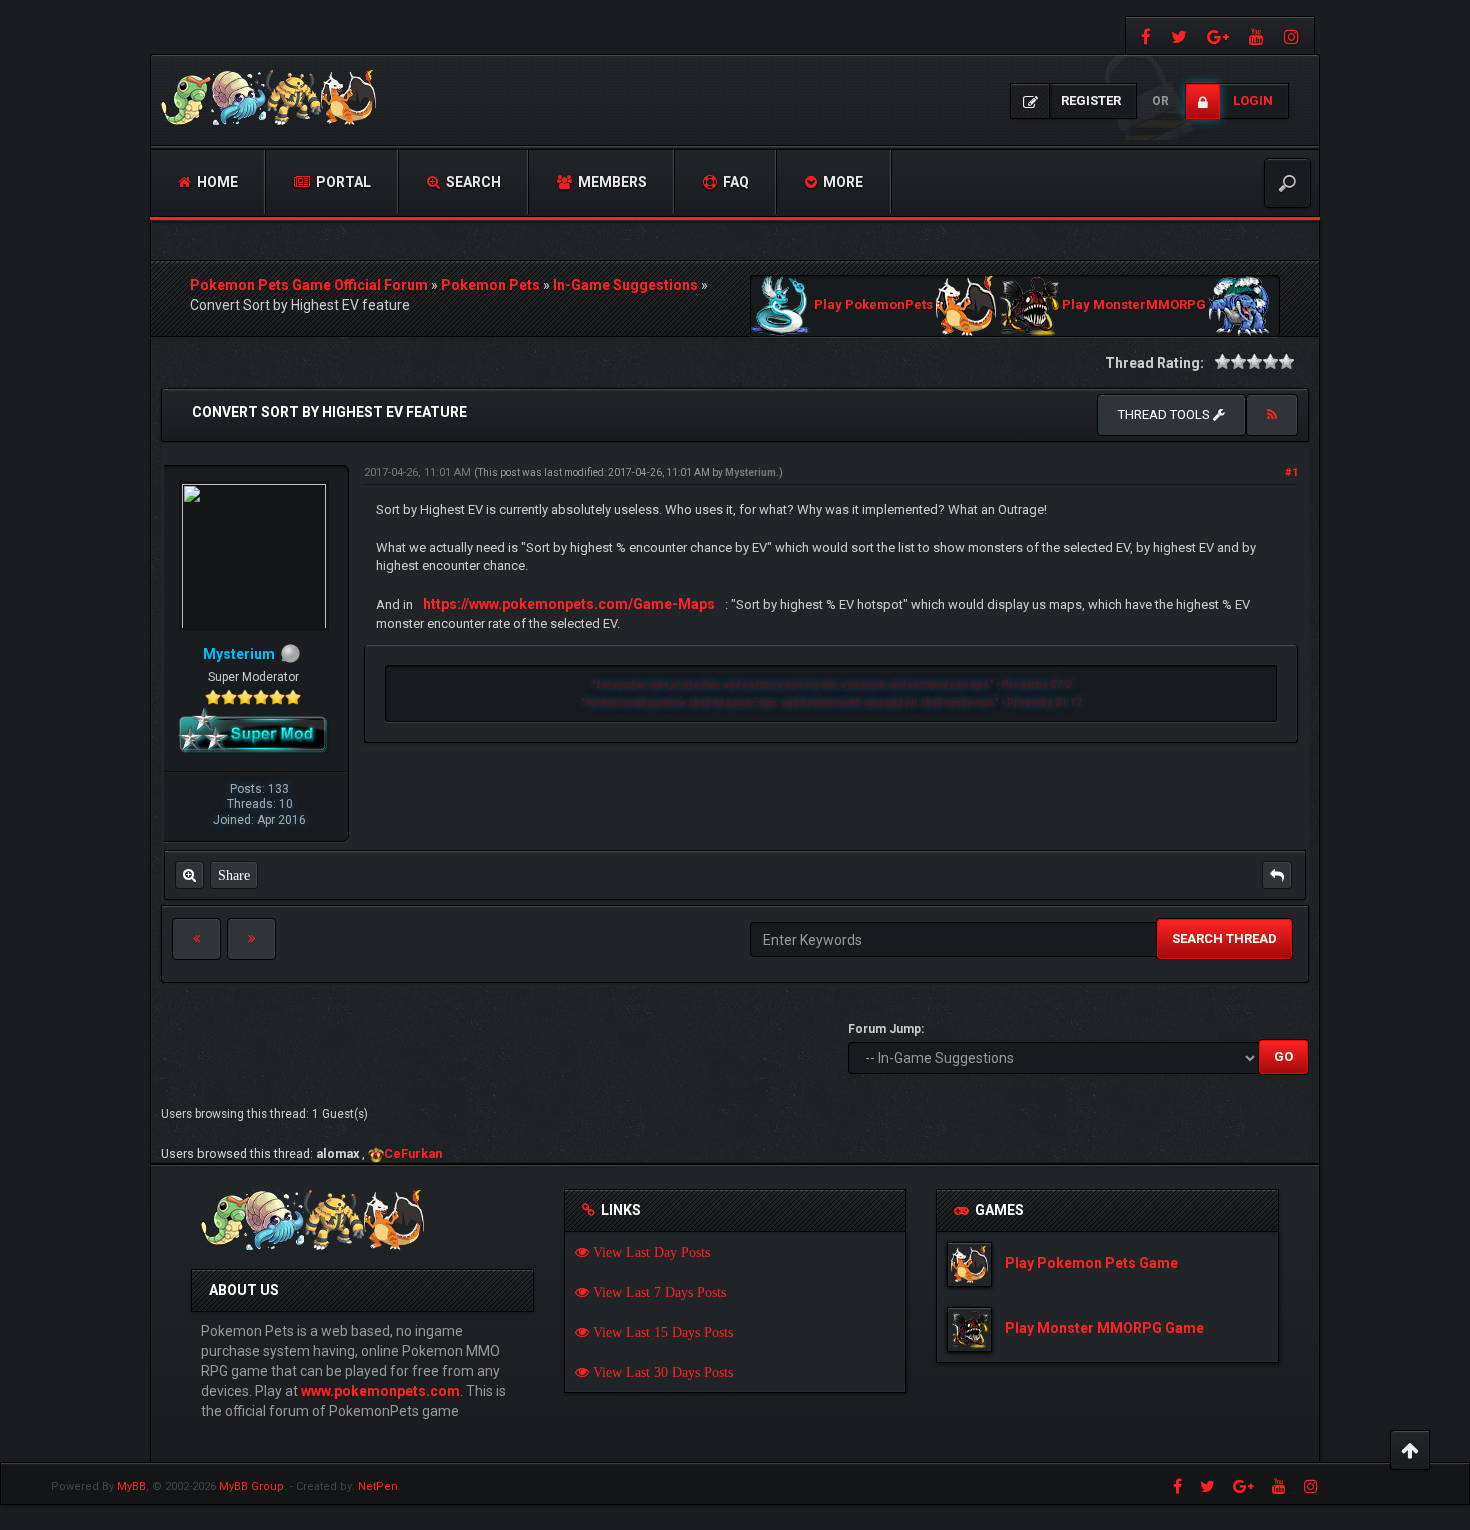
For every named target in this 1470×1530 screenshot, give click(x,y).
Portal (342, 182)
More (841, 182)
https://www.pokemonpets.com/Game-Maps (569, 604)
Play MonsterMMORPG (1134, 305)
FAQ (734, 182)
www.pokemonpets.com (380, 1391)
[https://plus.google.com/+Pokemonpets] (1218, 35)
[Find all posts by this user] (189, 875)
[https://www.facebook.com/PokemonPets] (1143, 35)
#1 (1291, 472)
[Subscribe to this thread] (1272, 415)
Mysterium (750, 472)
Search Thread (1224, 938)
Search (472, 182)
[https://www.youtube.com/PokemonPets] (1256, 35)
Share (234, 875)
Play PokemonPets (873, 305)
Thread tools (1165, 414)
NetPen (378, 1486)
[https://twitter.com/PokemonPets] (1179, 35)
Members (611, 182)
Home (216, 182)
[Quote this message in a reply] (1277, 875)
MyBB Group (251, 1486)
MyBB (131, 1486)
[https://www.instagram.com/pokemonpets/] (1294, 35)
